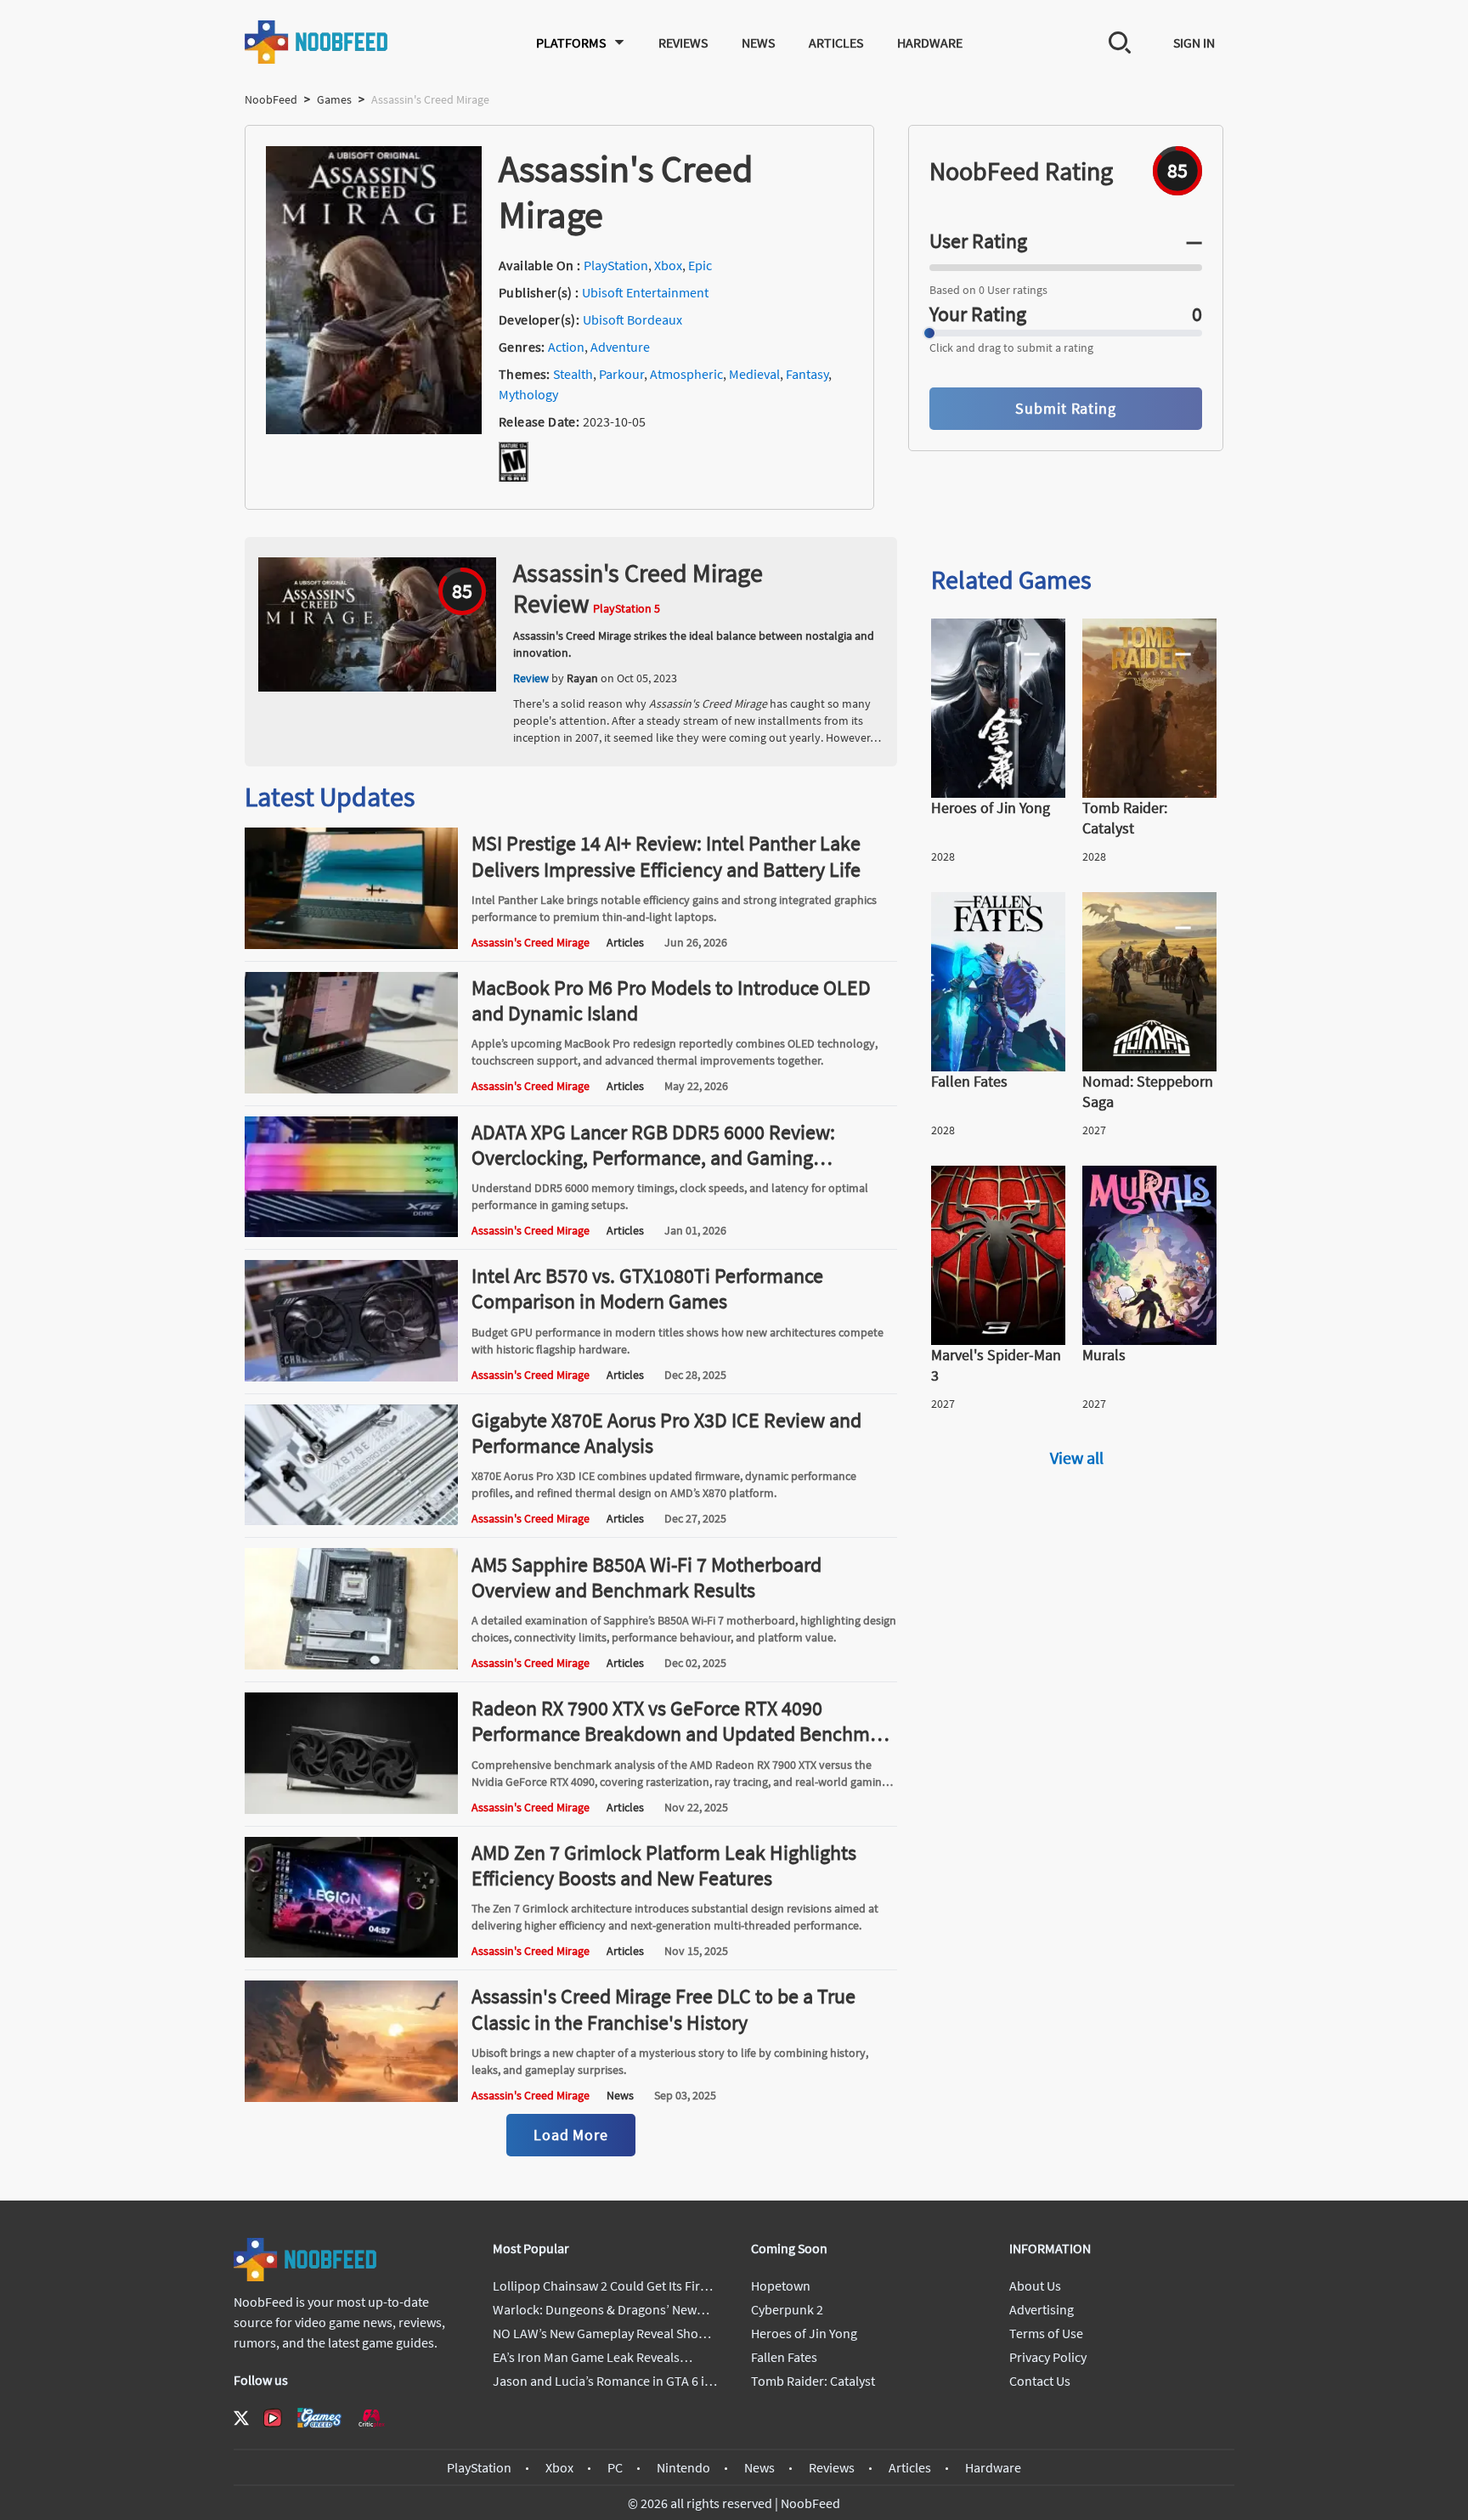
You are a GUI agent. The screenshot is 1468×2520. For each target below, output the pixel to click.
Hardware (930, 42)
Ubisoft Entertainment (645, 292)
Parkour (621, 374)
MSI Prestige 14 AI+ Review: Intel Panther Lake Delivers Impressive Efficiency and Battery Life (666, 856)
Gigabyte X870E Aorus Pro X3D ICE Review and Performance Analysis (666, 1433)
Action (566, 347)
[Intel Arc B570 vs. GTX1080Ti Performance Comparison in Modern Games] (351, 1376)
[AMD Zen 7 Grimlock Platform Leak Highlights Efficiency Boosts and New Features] (351, 1952)
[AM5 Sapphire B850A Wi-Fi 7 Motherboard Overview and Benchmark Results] (351, 1664)
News (758, 42)
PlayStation (616, 265)
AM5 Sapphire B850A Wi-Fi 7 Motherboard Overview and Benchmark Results (646, 1577)
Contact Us (1040, 2381)
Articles (836, 42)
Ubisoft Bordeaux (632, 319)
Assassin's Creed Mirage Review (638, 588)
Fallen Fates (784, 2357)
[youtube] (273, 2418)
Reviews (683, 42)
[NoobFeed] (317, 42)
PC (615, 2467)
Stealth (573, 374)
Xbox (668, 265)
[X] (241, 2418)
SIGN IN (1194, 42)
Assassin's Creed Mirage (531, 942)
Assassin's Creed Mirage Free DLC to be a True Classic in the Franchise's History (663, 2009)
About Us (1035, 2286)
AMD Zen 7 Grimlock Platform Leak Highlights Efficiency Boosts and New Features (664, 1865)
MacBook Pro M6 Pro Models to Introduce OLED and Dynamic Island (671, 1000)
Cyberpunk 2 (787, 2309)
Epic (700, 265)
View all (1077, 1458)
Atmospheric (686, 374)
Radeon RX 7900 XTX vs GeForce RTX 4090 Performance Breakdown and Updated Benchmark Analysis (684, 1734)
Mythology (528, 394)
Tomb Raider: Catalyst (813, 2381)
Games (334, 99)
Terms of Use (1046, 2333)
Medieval (754, 374)
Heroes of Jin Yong (804, 2333)
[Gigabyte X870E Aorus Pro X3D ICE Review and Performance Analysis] (351, 1520)
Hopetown (781, 2286)
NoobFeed (271, 99)
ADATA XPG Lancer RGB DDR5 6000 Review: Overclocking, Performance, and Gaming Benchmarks (653, 1158)
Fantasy (807, 374)
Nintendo (683, 2467)
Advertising (1042, 2309)
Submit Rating (1066, 408)
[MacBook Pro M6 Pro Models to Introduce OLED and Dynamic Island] (351, 1088)
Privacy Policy (1048, 2357)
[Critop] (371, 2418)
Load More (571, 2135)
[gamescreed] (319, 2418)
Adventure (620, 347)
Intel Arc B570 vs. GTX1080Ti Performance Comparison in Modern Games (647, 1288)
